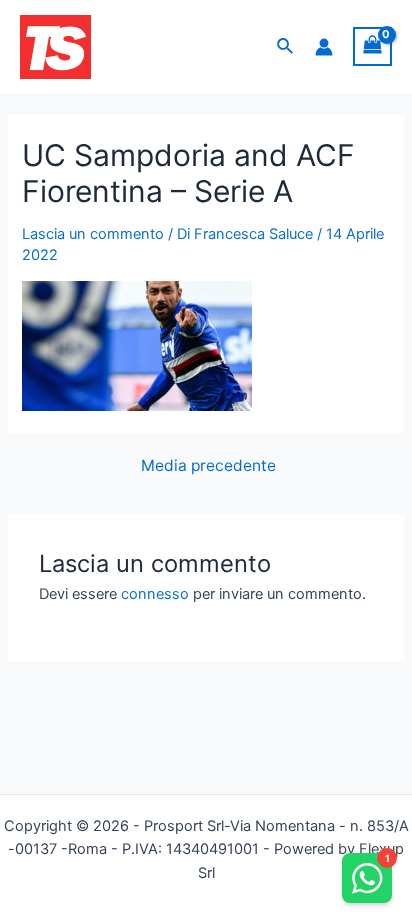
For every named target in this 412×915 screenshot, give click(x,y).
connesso (155, 594)
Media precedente (208, 466)
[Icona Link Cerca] (286, 46)
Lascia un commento (93, 234)
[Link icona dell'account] (324, 47)
